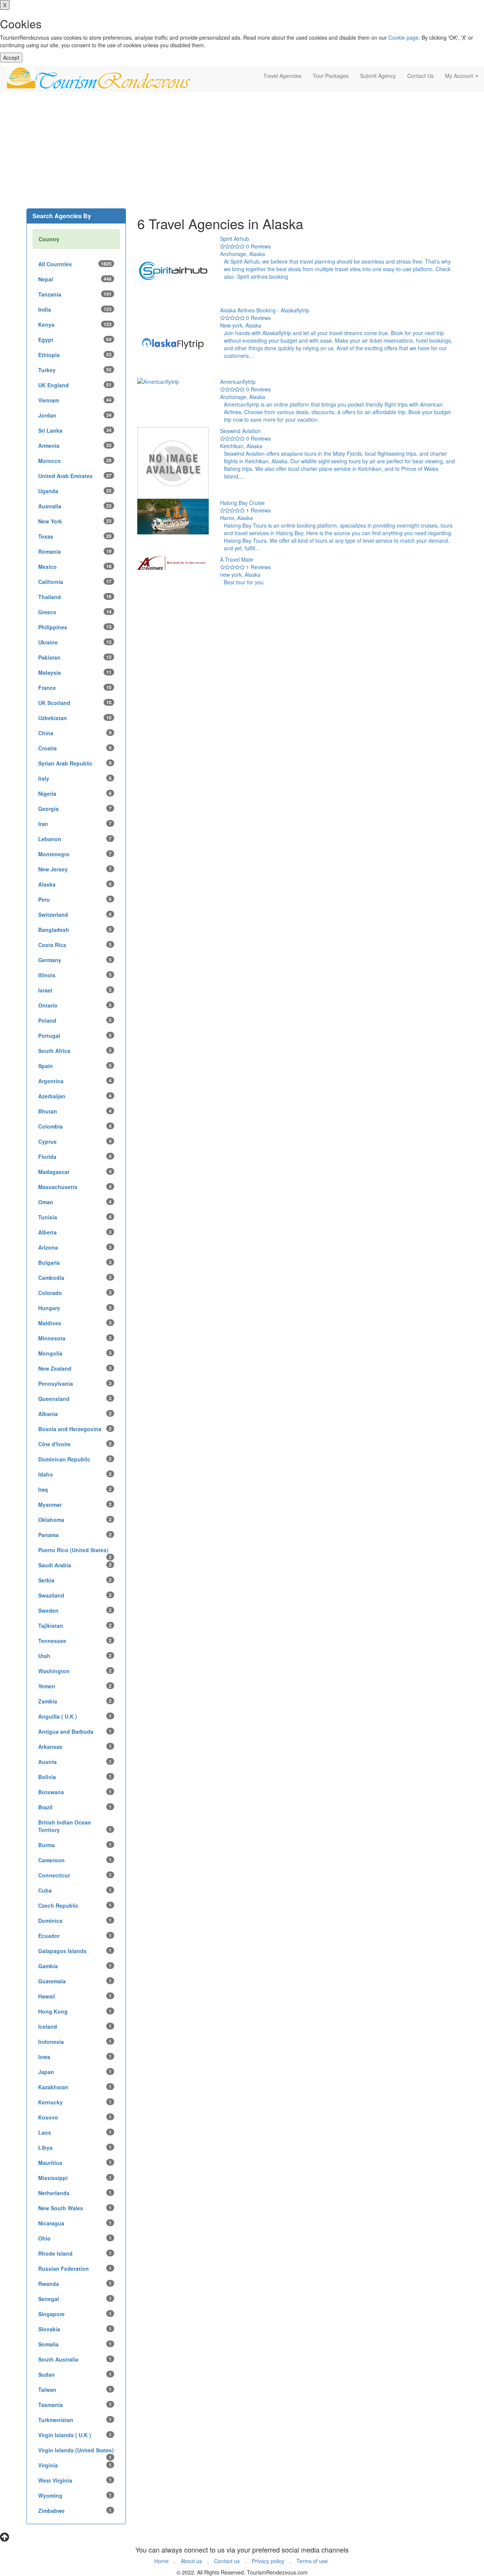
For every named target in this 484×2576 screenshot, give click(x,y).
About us (191, 2561)
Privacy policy (268, 2561)
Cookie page (403, 37)
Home (161, 2561)
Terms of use (312, 2561)
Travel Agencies (282, 76)
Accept (11, 57)
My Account (460, 76)
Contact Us (420, 76)
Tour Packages (331, 76)
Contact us (227, 2561)
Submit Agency (378, 76)
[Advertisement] (242, 152)
